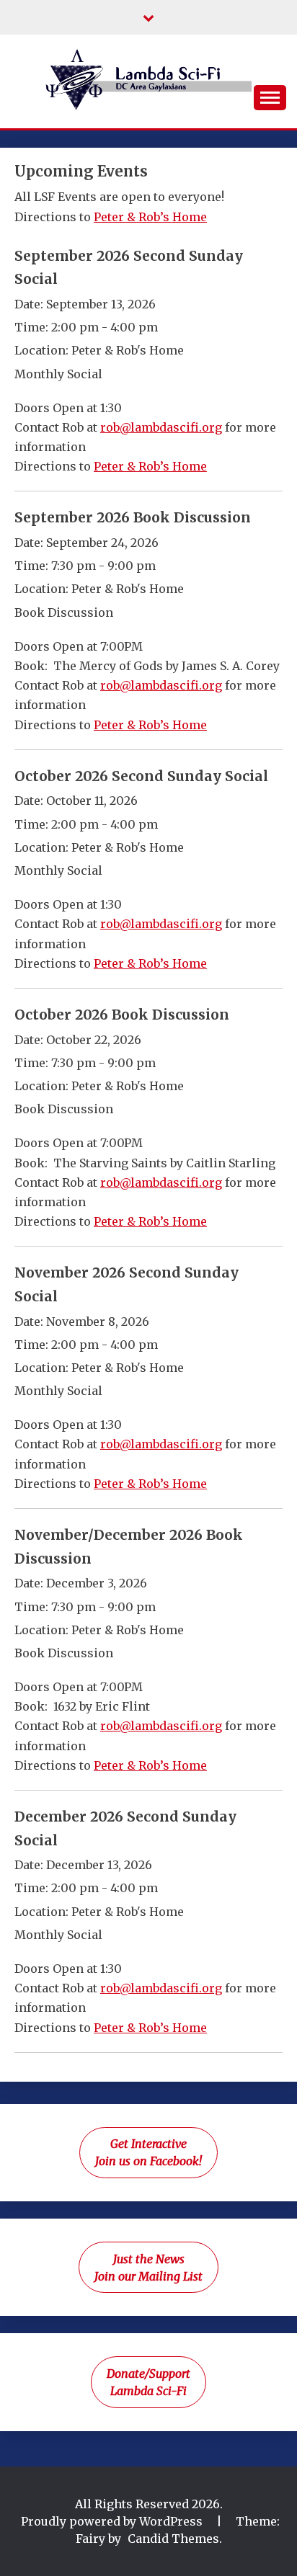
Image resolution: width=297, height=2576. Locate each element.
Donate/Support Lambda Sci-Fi (148, 2382)
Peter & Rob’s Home (150, 217)
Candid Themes (173, 2539)
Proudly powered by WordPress (113, 2521)
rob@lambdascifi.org (161, 427)
